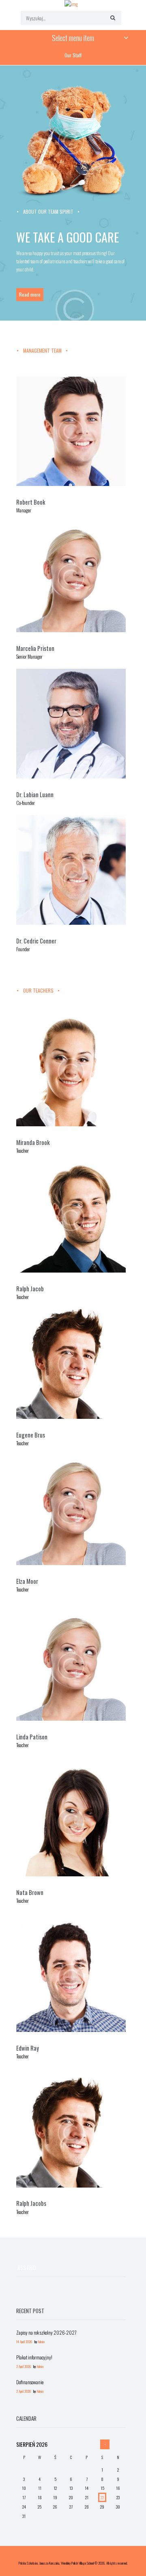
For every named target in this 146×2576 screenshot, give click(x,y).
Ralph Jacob (30, 1289)
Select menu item (73, 38)
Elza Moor (27, 1581)
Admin (41, 2342)
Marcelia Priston (35, 648)
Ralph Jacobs (31, 2203)
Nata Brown (30, 1892)
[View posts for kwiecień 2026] (105, 2444)
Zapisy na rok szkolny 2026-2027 (46, 2332)
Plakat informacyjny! (34, 2357)
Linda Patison (32, 1737)
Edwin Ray (28, 2048)
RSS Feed (27, 2268)
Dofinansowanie (30, 2382)
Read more (30, 294)
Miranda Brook (33, 1142)
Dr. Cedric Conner (36, 941)
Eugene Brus (31, 1435)
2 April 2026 (24, 2367)
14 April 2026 (24, 2342)
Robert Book (31, 502)
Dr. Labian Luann (35, 795)
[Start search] (112, 17)
